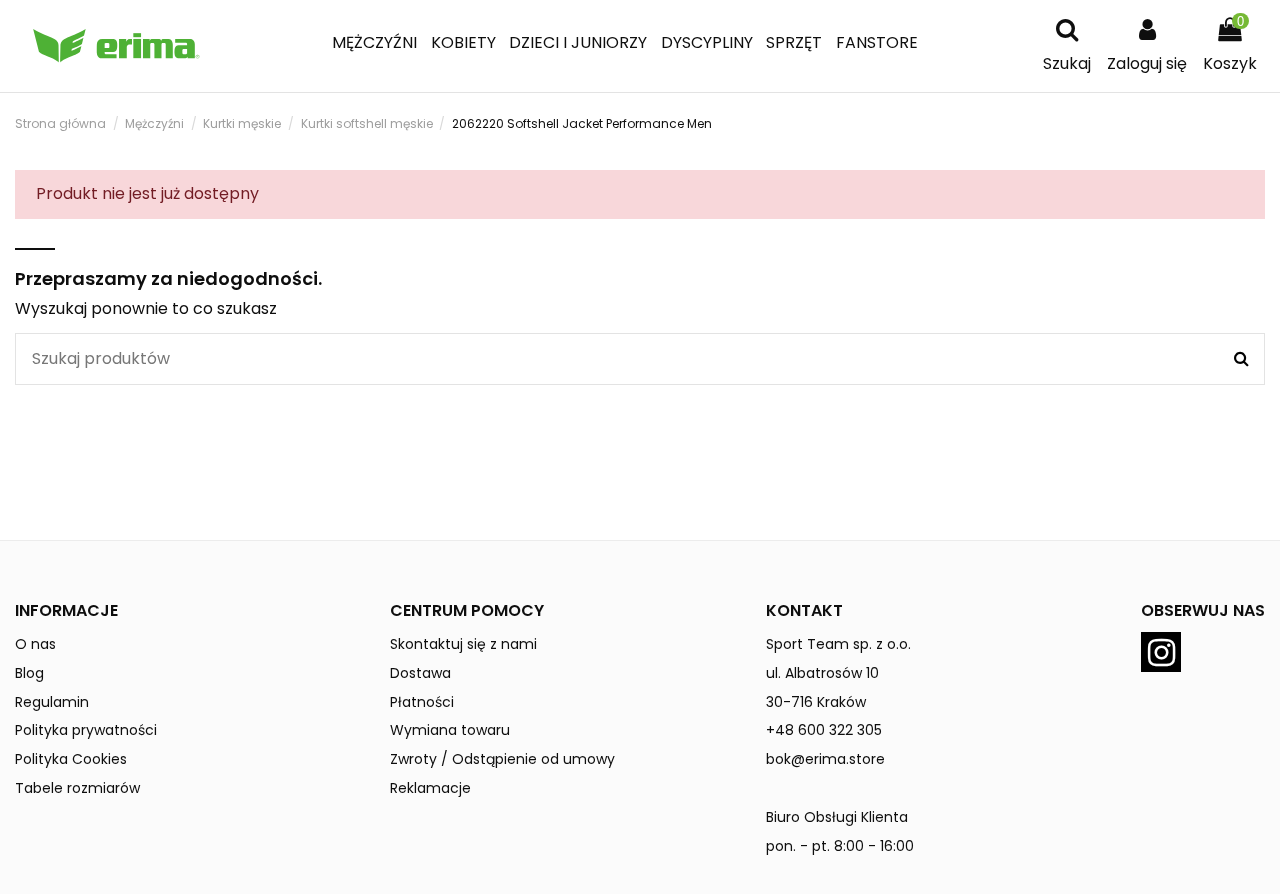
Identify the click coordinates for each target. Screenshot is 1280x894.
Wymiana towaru (450, 730)
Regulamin (52, 702)
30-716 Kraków (816, 702)
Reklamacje (430, 788)
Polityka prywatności (86, 730)
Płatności (422, 702)
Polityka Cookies (71, 759)
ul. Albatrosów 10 (822, 673)
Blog (29, 673)
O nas (35, 644)
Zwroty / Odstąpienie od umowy (502, 759)
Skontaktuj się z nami (463, 644)
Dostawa (420, 673)
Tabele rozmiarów (77, 788)
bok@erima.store (825, 759)
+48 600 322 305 (824, 730)
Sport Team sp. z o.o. (838, 644)
